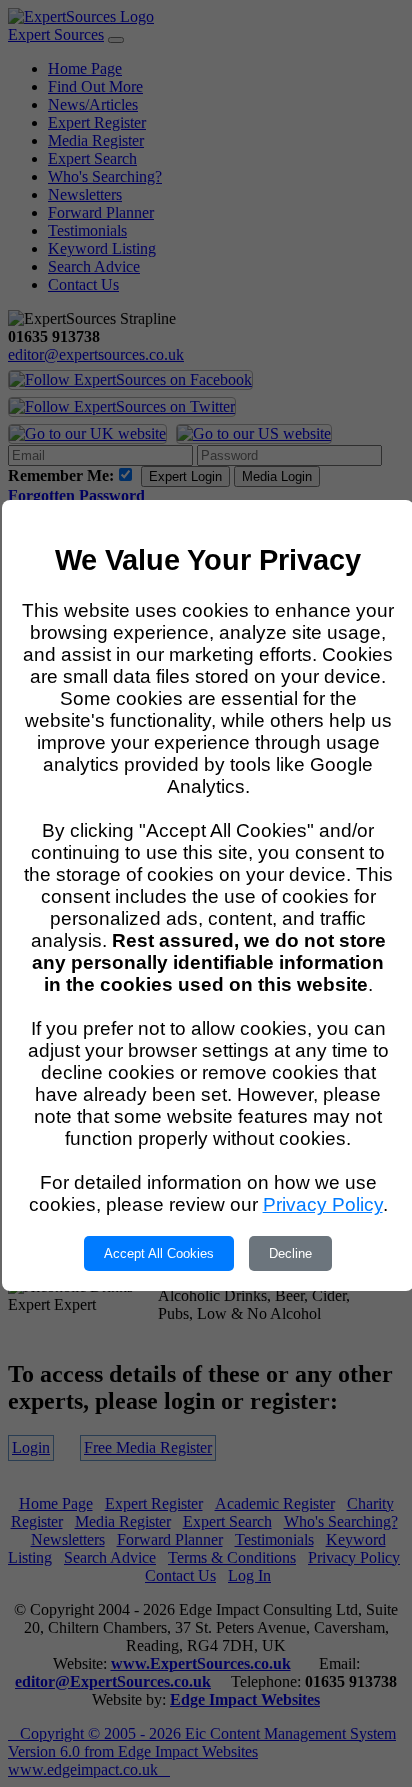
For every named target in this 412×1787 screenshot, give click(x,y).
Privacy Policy (323, 1204)
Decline (290, 1253)
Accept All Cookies (159, 1253)
